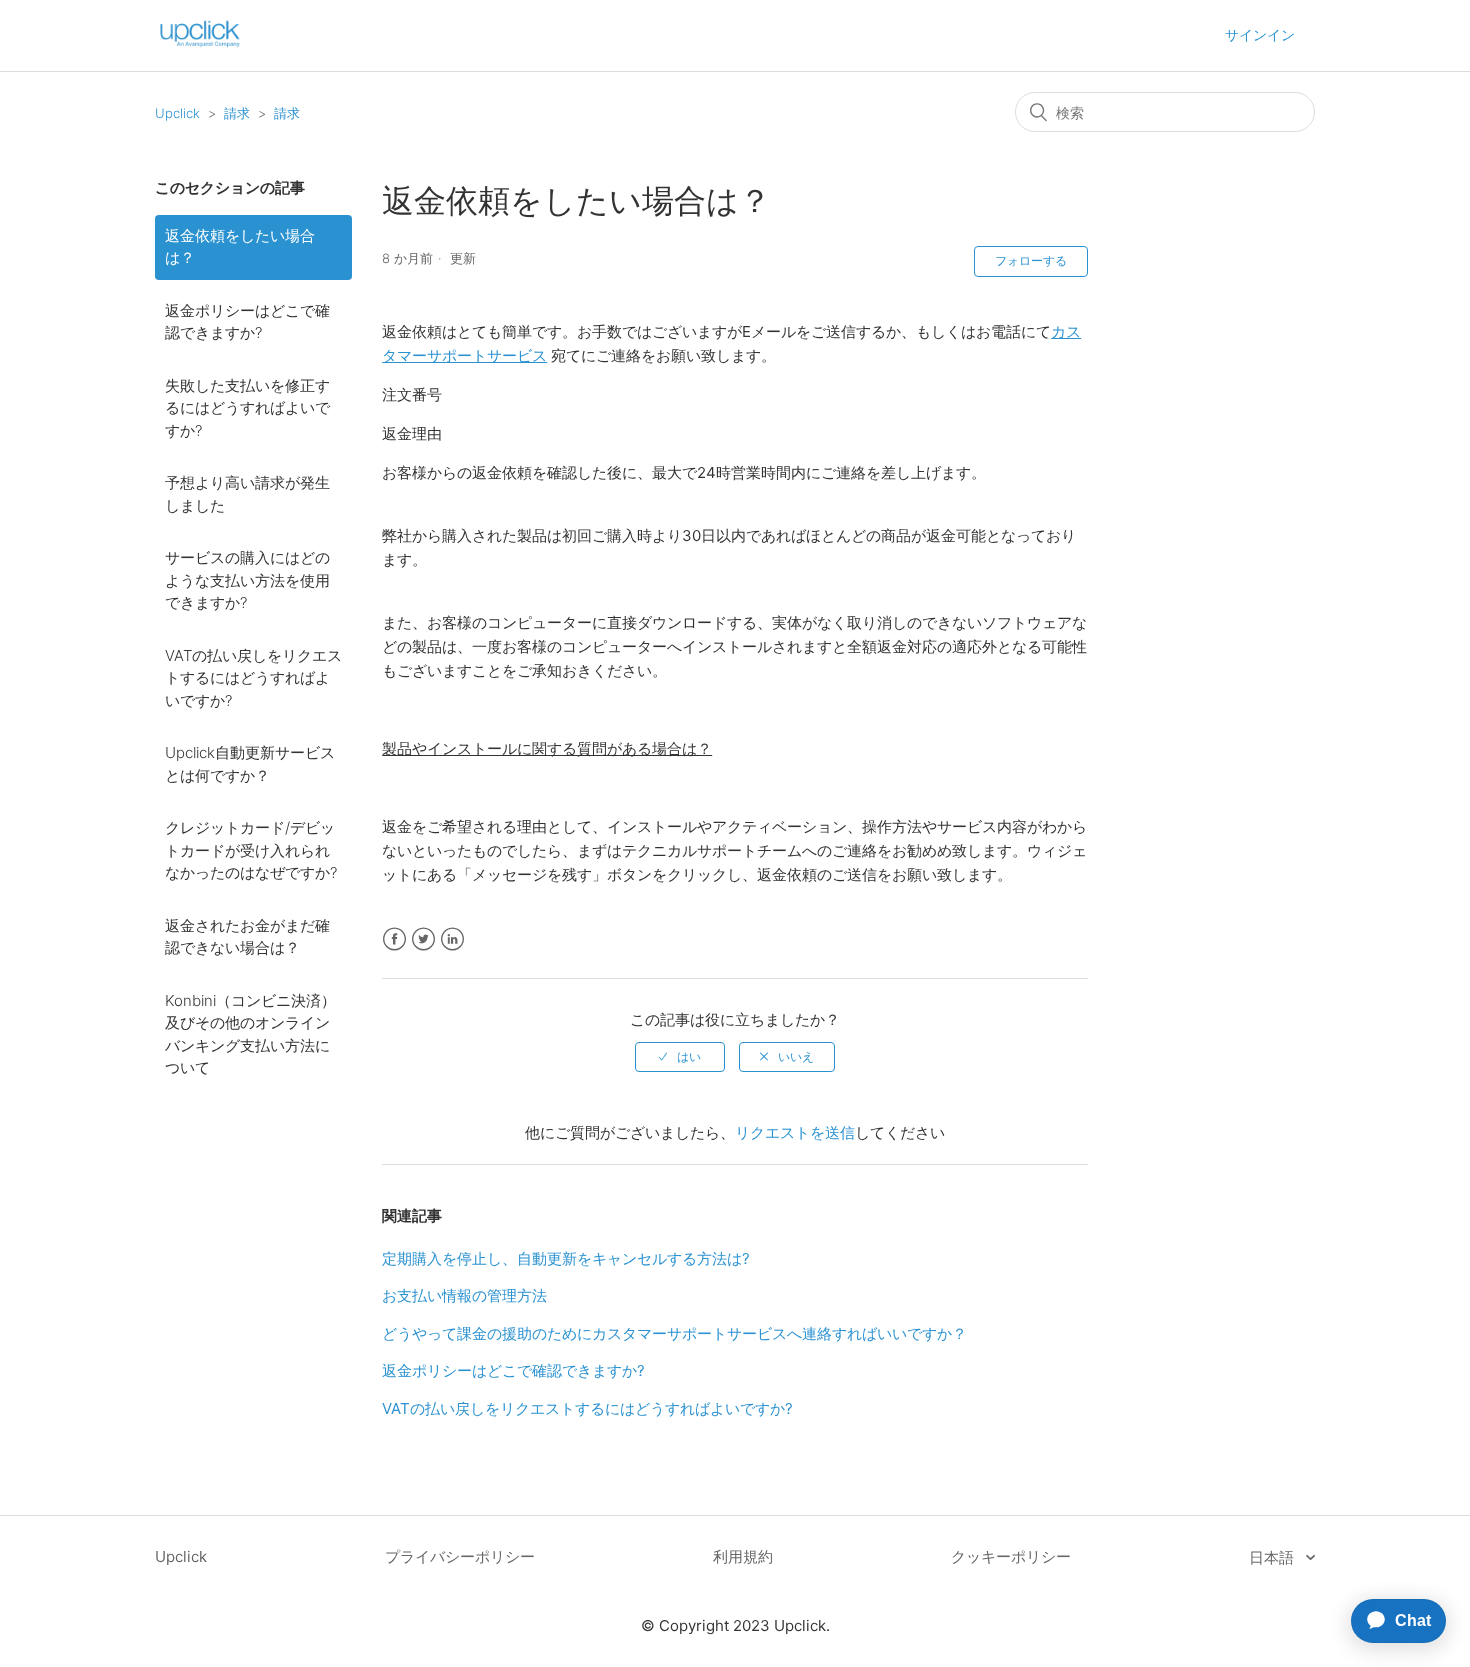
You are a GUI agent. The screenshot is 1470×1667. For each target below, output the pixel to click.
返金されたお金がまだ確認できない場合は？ (247, 937)
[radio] (680, 1057)
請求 (237, 113)
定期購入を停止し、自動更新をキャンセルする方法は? (566, 1258)
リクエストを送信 (795, 1132)
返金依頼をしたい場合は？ (240, 247)
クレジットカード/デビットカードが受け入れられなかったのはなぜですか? (251, 850)
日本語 (1273, 1557)
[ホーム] (200, 45)
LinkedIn (452, 939)
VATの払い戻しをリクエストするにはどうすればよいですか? (253, 678)
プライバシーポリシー (460, 1556)
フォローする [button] (1031, 260)
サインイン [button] (1260, 34)
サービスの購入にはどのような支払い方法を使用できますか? (247, 580)
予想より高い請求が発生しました (247, 494)
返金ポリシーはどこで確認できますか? (247, 322)
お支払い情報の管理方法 (464, 1295)
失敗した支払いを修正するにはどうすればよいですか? (247, 408)
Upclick (177, 113)
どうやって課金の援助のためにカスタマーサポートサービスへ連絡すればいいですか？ (674, 1333)
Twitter (423, 939)
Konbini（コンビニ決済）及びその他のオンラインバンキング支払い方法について (250, 1034)
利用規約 (743, 1556)
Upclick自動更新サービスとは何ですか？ (250, 764)
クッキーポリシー (1011, 1556)
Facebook (394, 939)
